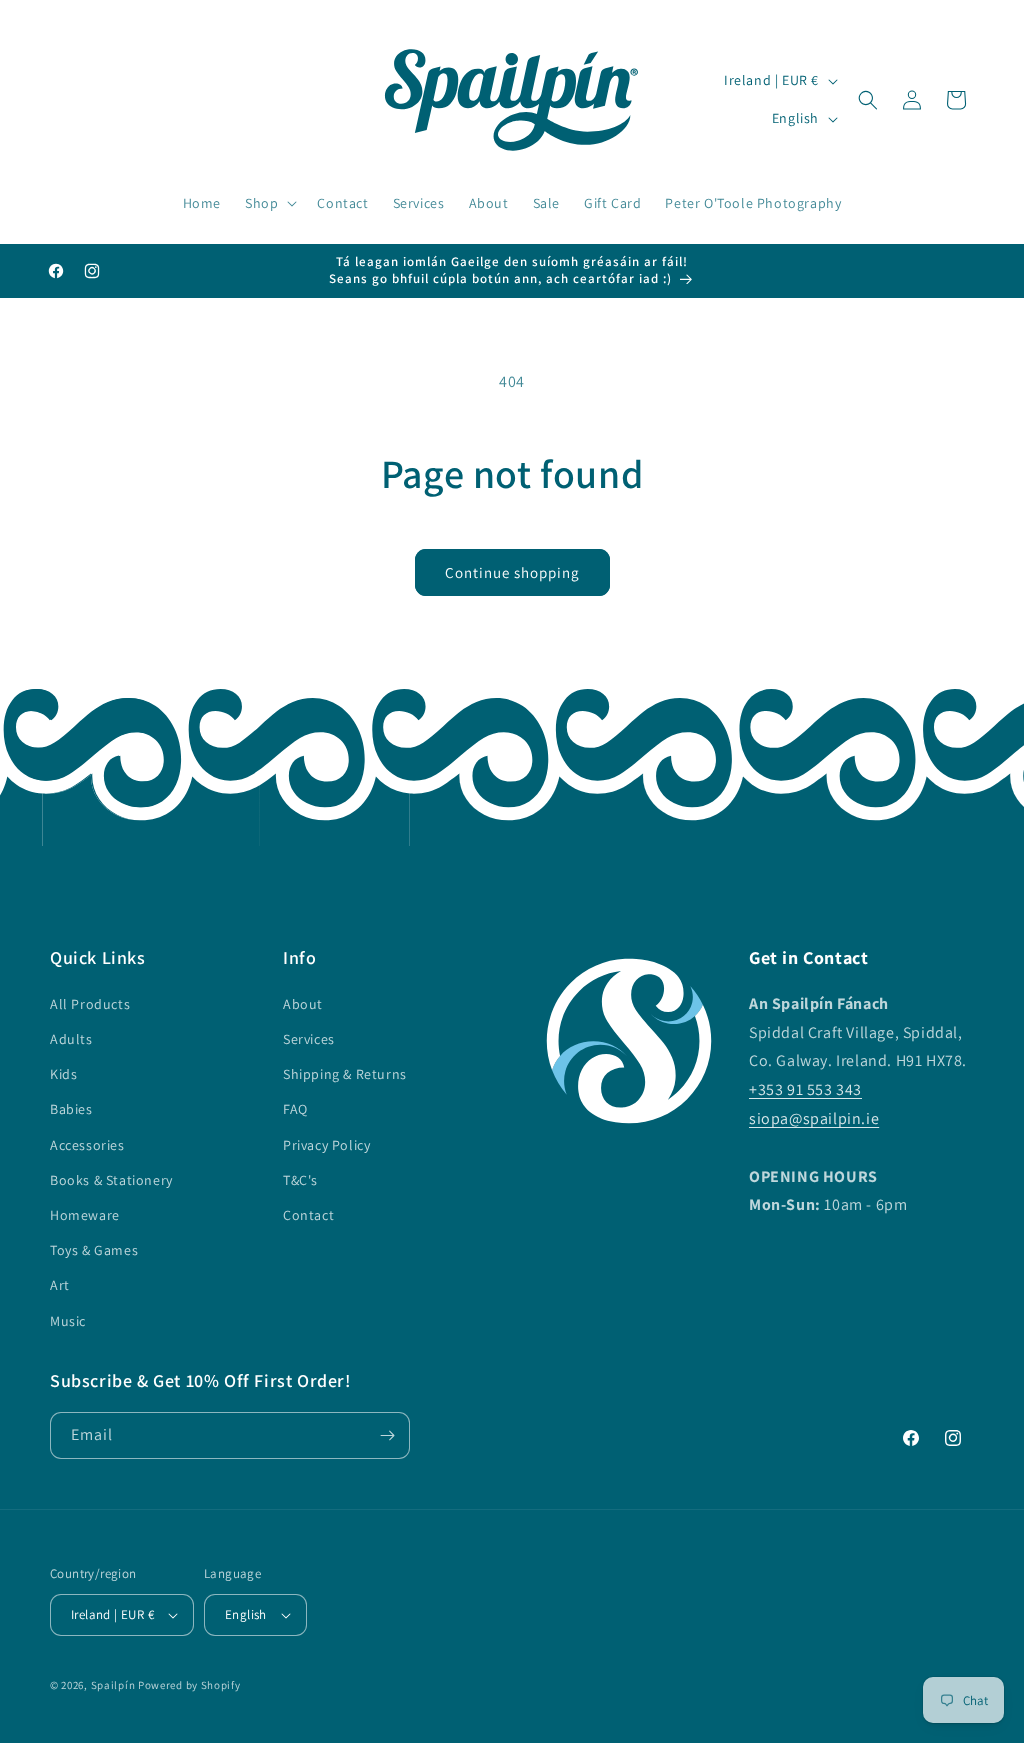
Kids (63, 1074)
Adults (71, 1039)
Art (60, 1285)
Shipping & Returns (345, 1074)
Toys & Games (94, 1250)
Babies (71, 1109)
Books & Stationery (111, 1180)
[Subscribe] (387, 1435)
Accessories (87, 1145)
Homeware (85, 1215)
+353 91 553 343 (805, 1089)
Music (68, 1321)
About (303, 1004)
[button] (269, 203)
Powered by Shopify (189, 1685)
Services (309, 1039)
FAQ (295, 1109)
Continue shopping (512, 572)
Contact (308, 1215)
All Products (90, 1004)
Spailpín (113, 1685)
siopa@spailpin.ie (814, 1118)
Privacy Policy (326, 1145)
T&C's (300, 1180)
